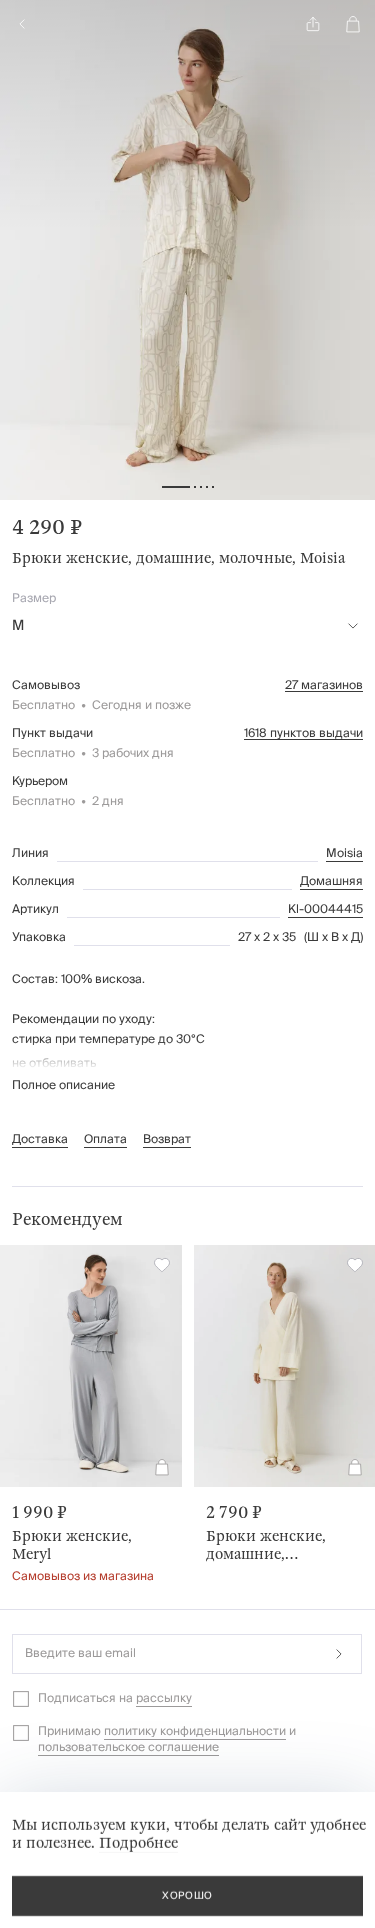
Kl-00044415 (325, 910)
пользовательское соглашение (128, 1747)
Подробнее (138, 1843)
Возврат (167, 1139)
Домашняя (331, 882)
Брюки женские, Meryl (72, 1545)
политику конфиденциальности (195, 1731)
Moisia (344, 854)
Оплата (105, 1139)
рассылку (164, 1698)
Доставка (40, 1139)
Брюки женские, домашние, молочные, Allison (269, 1545)
